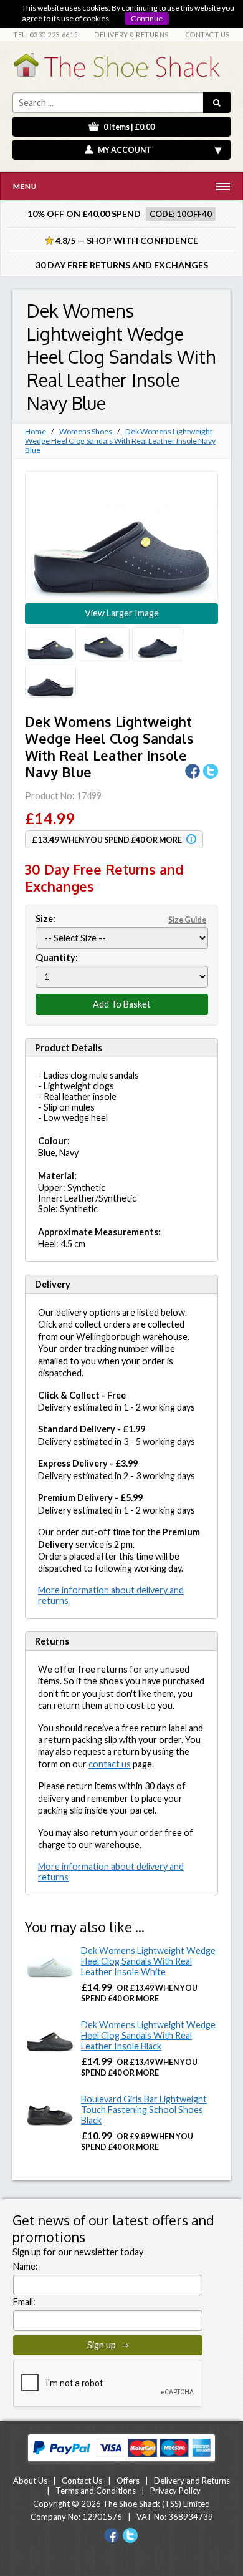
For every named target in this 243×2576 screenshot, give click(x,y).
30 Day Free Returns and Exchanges (122, 265)
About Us (30, 2481)
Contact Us (82, 2481)
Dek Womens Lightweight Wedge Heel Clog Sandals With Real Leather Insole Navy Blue (120, 441)
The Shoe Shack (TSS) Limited (156, 2504)
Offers (128, 2481)
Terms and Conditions (96, 2491)
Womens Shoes (86, 431)
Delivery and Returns (192, 2481)
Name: (26, 2266)
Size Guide (187, 920)
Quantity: (57, 957)
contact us (110, 1764)
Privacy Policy (175, 2491)
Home (36, 431)
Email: (24, 2302)
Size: (121, 919)
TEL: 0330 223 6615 (45, 35)
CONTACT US (208, 35)
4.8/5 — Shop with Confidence (121, 241)
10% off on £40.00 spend (84, 214)
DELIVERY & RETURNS (131, 35)
